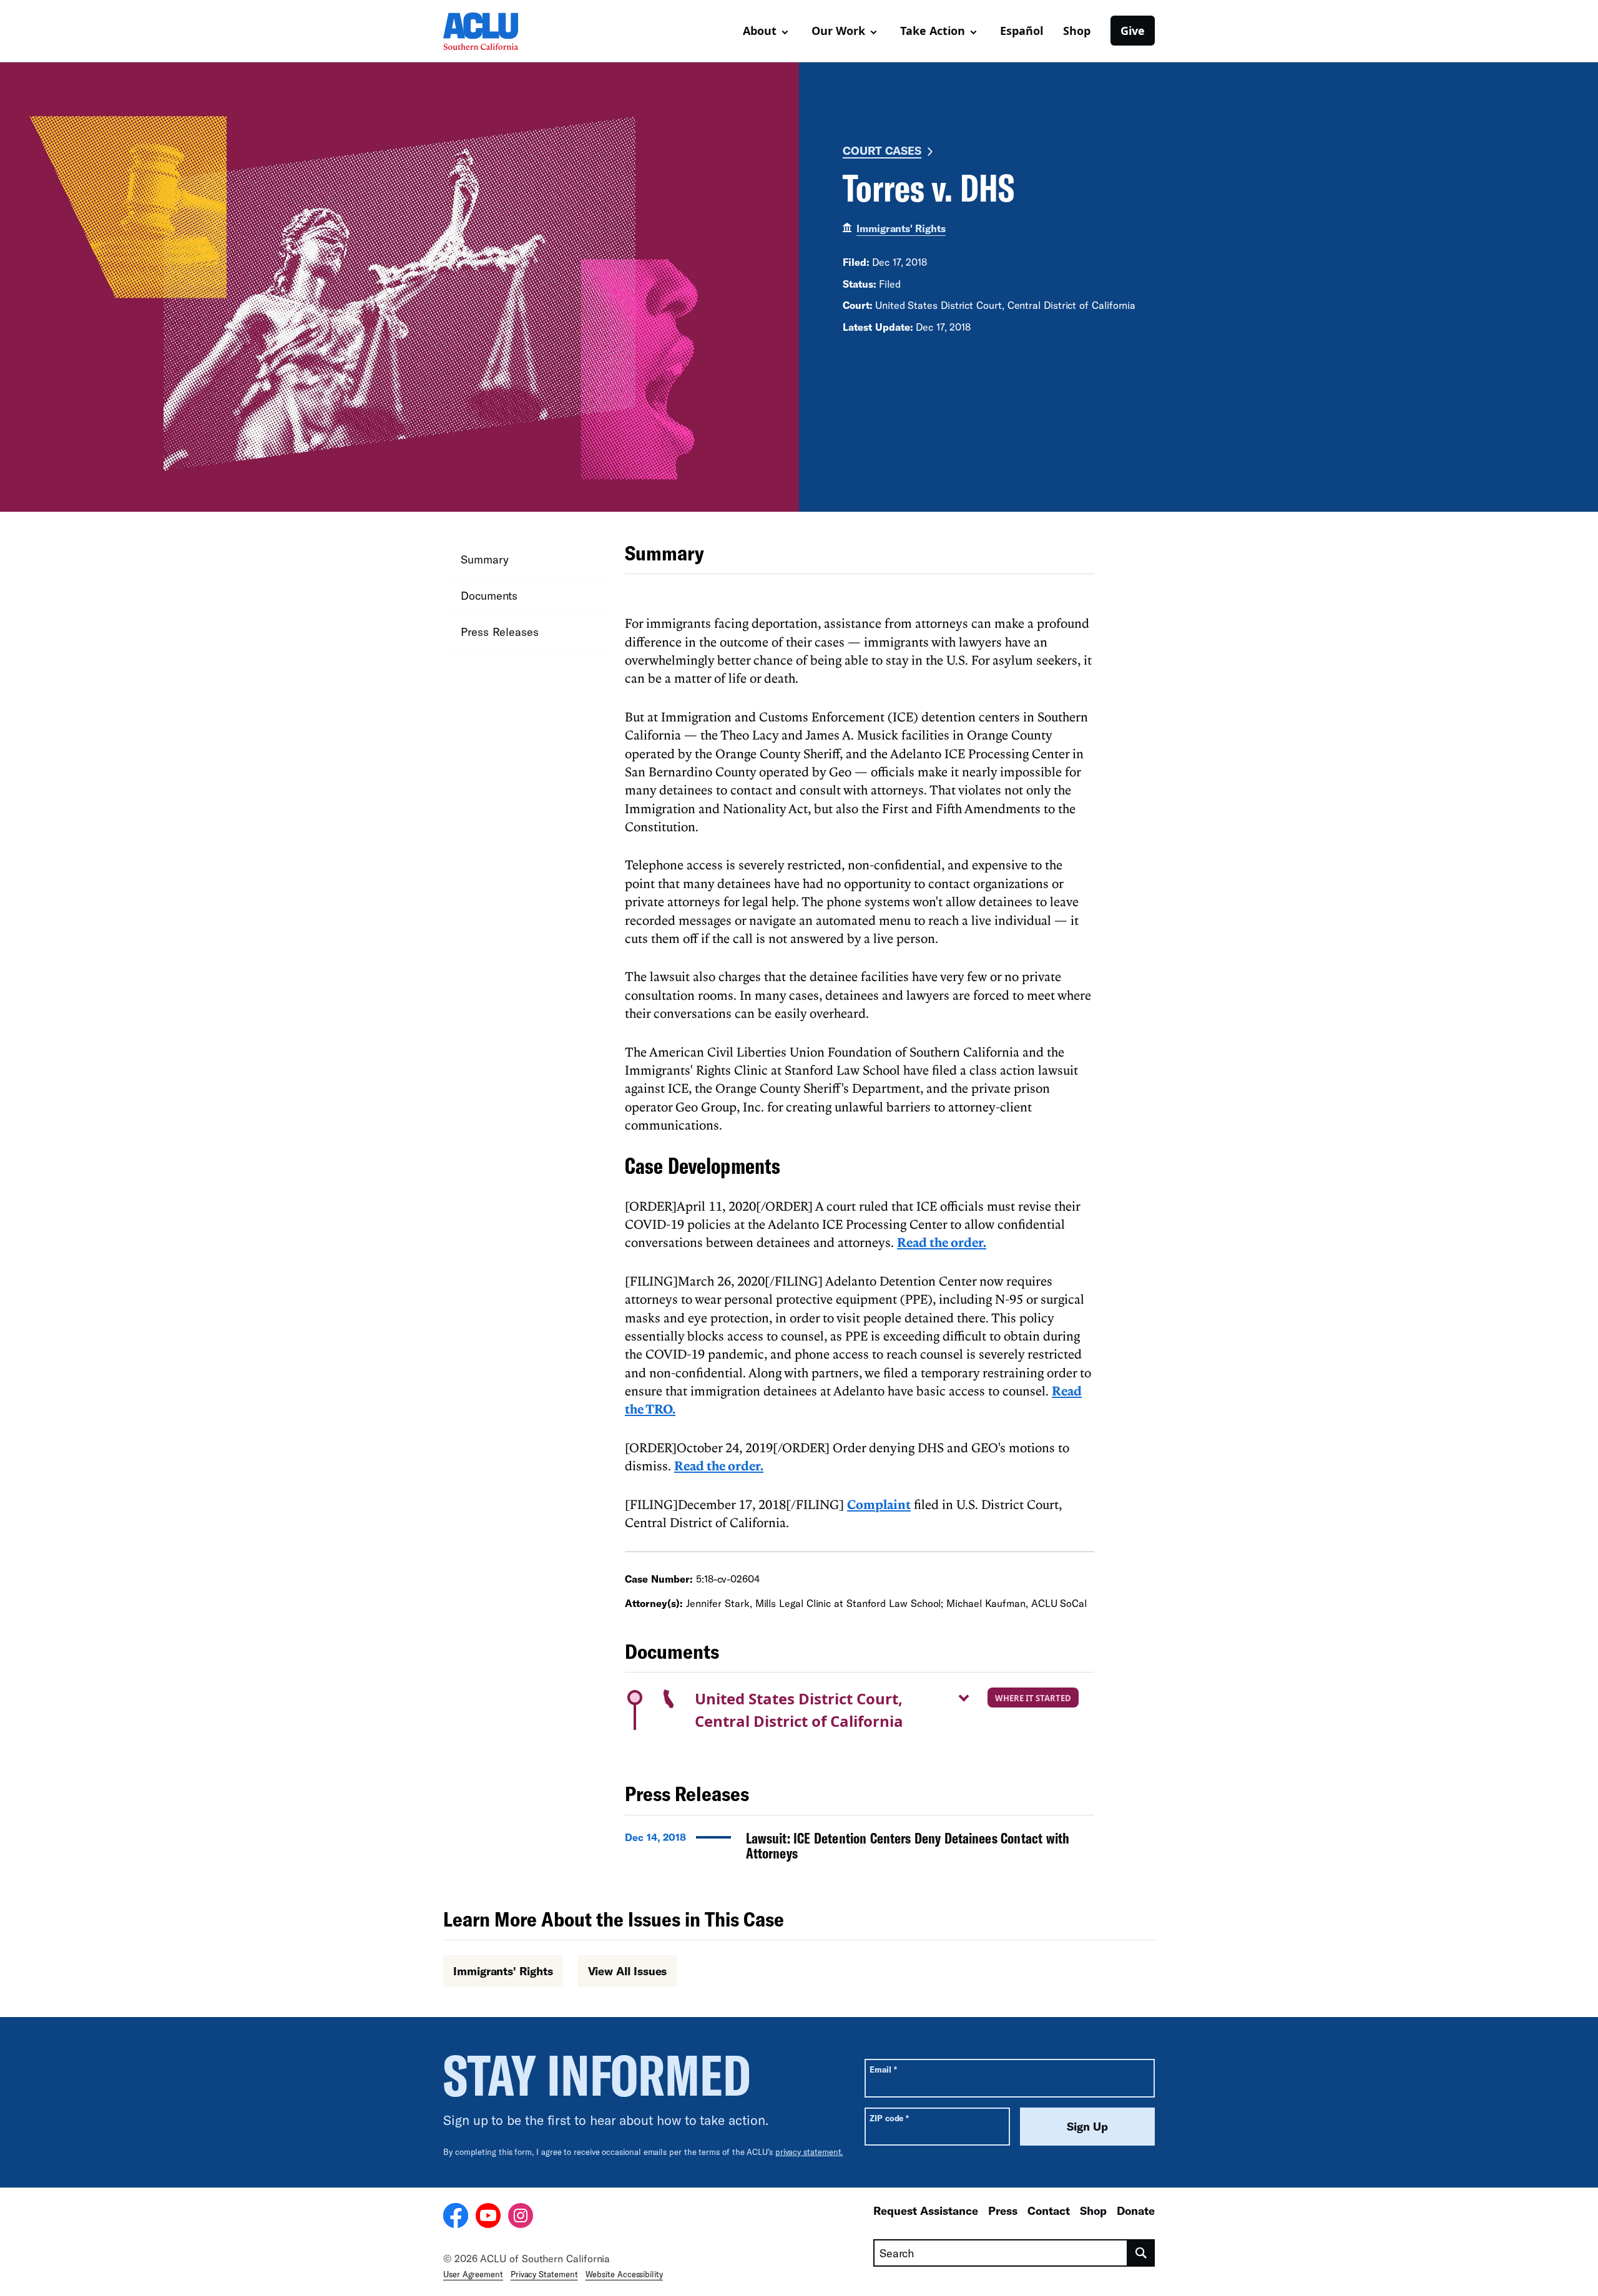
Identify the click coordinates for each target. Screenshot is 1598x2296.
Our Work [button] (838, 31)
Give (1133, 31)
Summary (484, 559)
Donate (1136, 2211)
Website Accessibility (624, 2274)
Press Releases (500, 632)
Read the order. (942, 1242)
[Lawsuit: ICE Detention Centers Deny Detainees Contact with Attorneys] (860, 1849)
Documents (489, 595)
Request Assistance (926, 2211)
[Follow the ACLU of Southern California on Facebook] (456, 2217)
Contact (1049, 2211)
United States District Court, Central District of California (799, 1710)
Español (1022, 31)
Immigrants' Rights (901, 228)
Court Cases (882, 150)
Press (1003, 2211)
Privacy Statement (544, 2274)
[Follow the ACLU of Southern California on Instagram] (521, 2217)
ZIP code (889, 2118)
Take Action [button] (933, 31)
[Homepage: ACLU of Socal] (487, 31)
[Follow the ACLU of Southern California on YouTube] (488, 2217)
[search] (1141, 2253)
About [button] (760, 31)
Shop (1077, 31)
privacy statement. (809, 2152)
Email (883, 2069)
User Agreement (473, 2274)
